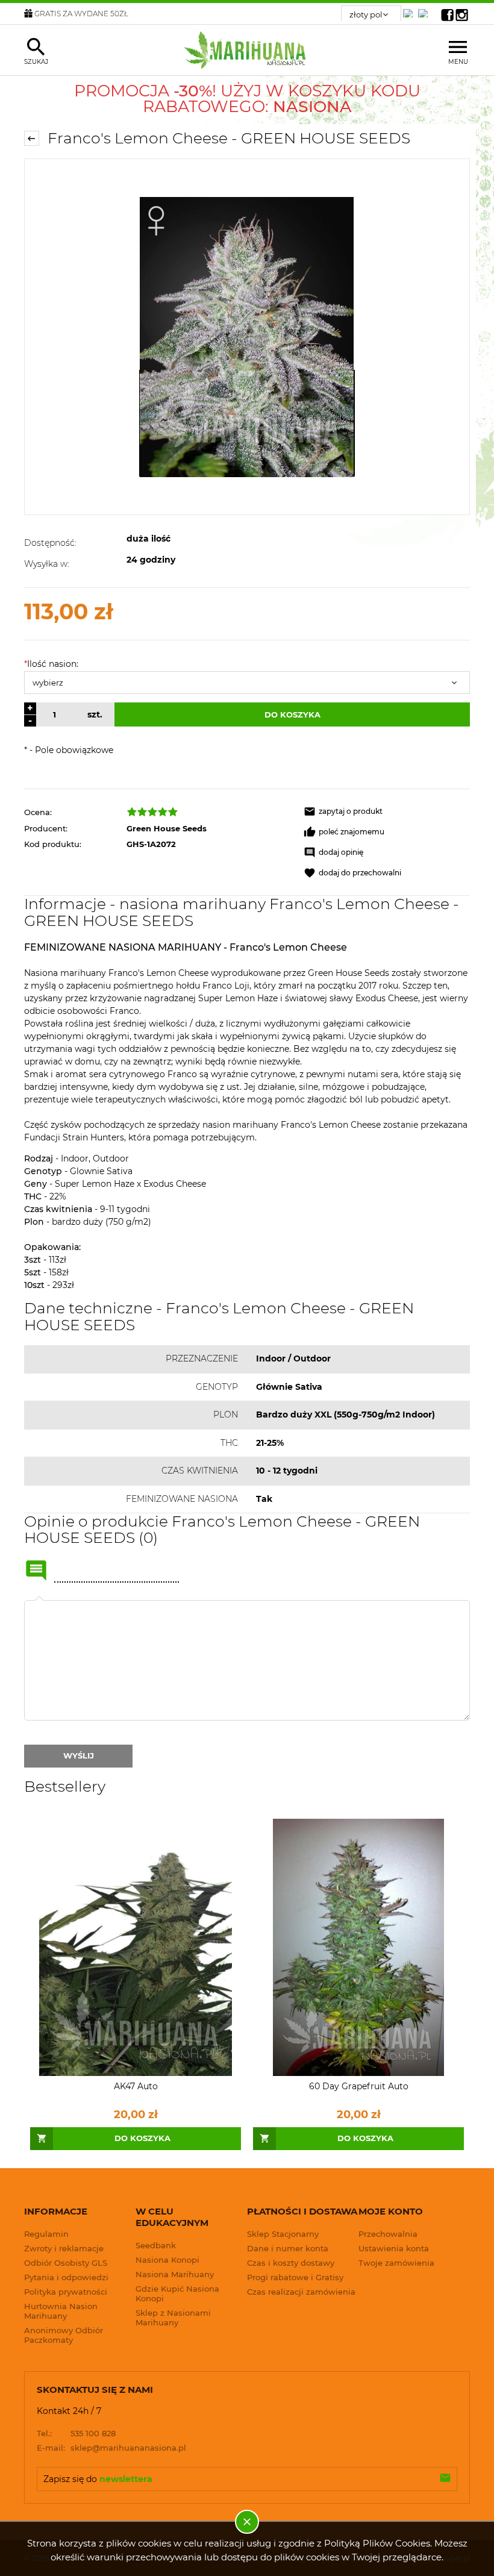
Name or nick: (36, 1571)
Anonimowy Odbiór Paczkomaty (64, 2335)
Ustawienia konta (394, 2248)
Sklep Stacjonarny (283, 2234)
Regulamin (46, 2234)
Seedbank (156, 2245)
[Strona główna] (247, 50)
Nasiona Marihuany (175, 2274)
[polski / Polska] (425, 10)
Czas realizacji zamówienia (301, 2292)
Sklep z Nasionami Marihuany (173, 2318)
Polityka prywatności (66, 2292)
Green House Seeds (167, 828)
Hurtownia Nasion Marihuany (61, 2311)
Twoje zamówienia (396, 2263)
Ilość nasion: (51, 664)
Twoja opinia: (39, 1600)
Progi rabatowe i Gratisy (295, 2277)
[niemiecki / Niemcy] (410, 10)
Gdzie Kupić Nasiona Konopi (177, 2293)
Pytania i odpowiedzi (66, 2277)
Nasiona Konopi (167, 2260)
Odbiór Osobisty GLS (66, 2263)
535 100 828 (76, 2433)
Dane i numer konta (288, 2248)
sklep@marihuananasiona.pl (111, 2448)
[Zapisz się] (445, 2479)
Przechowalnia (388, 2234)
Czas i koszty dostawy (291, 2263)
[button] (387, 811)
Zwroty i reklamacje (64, 2248)
